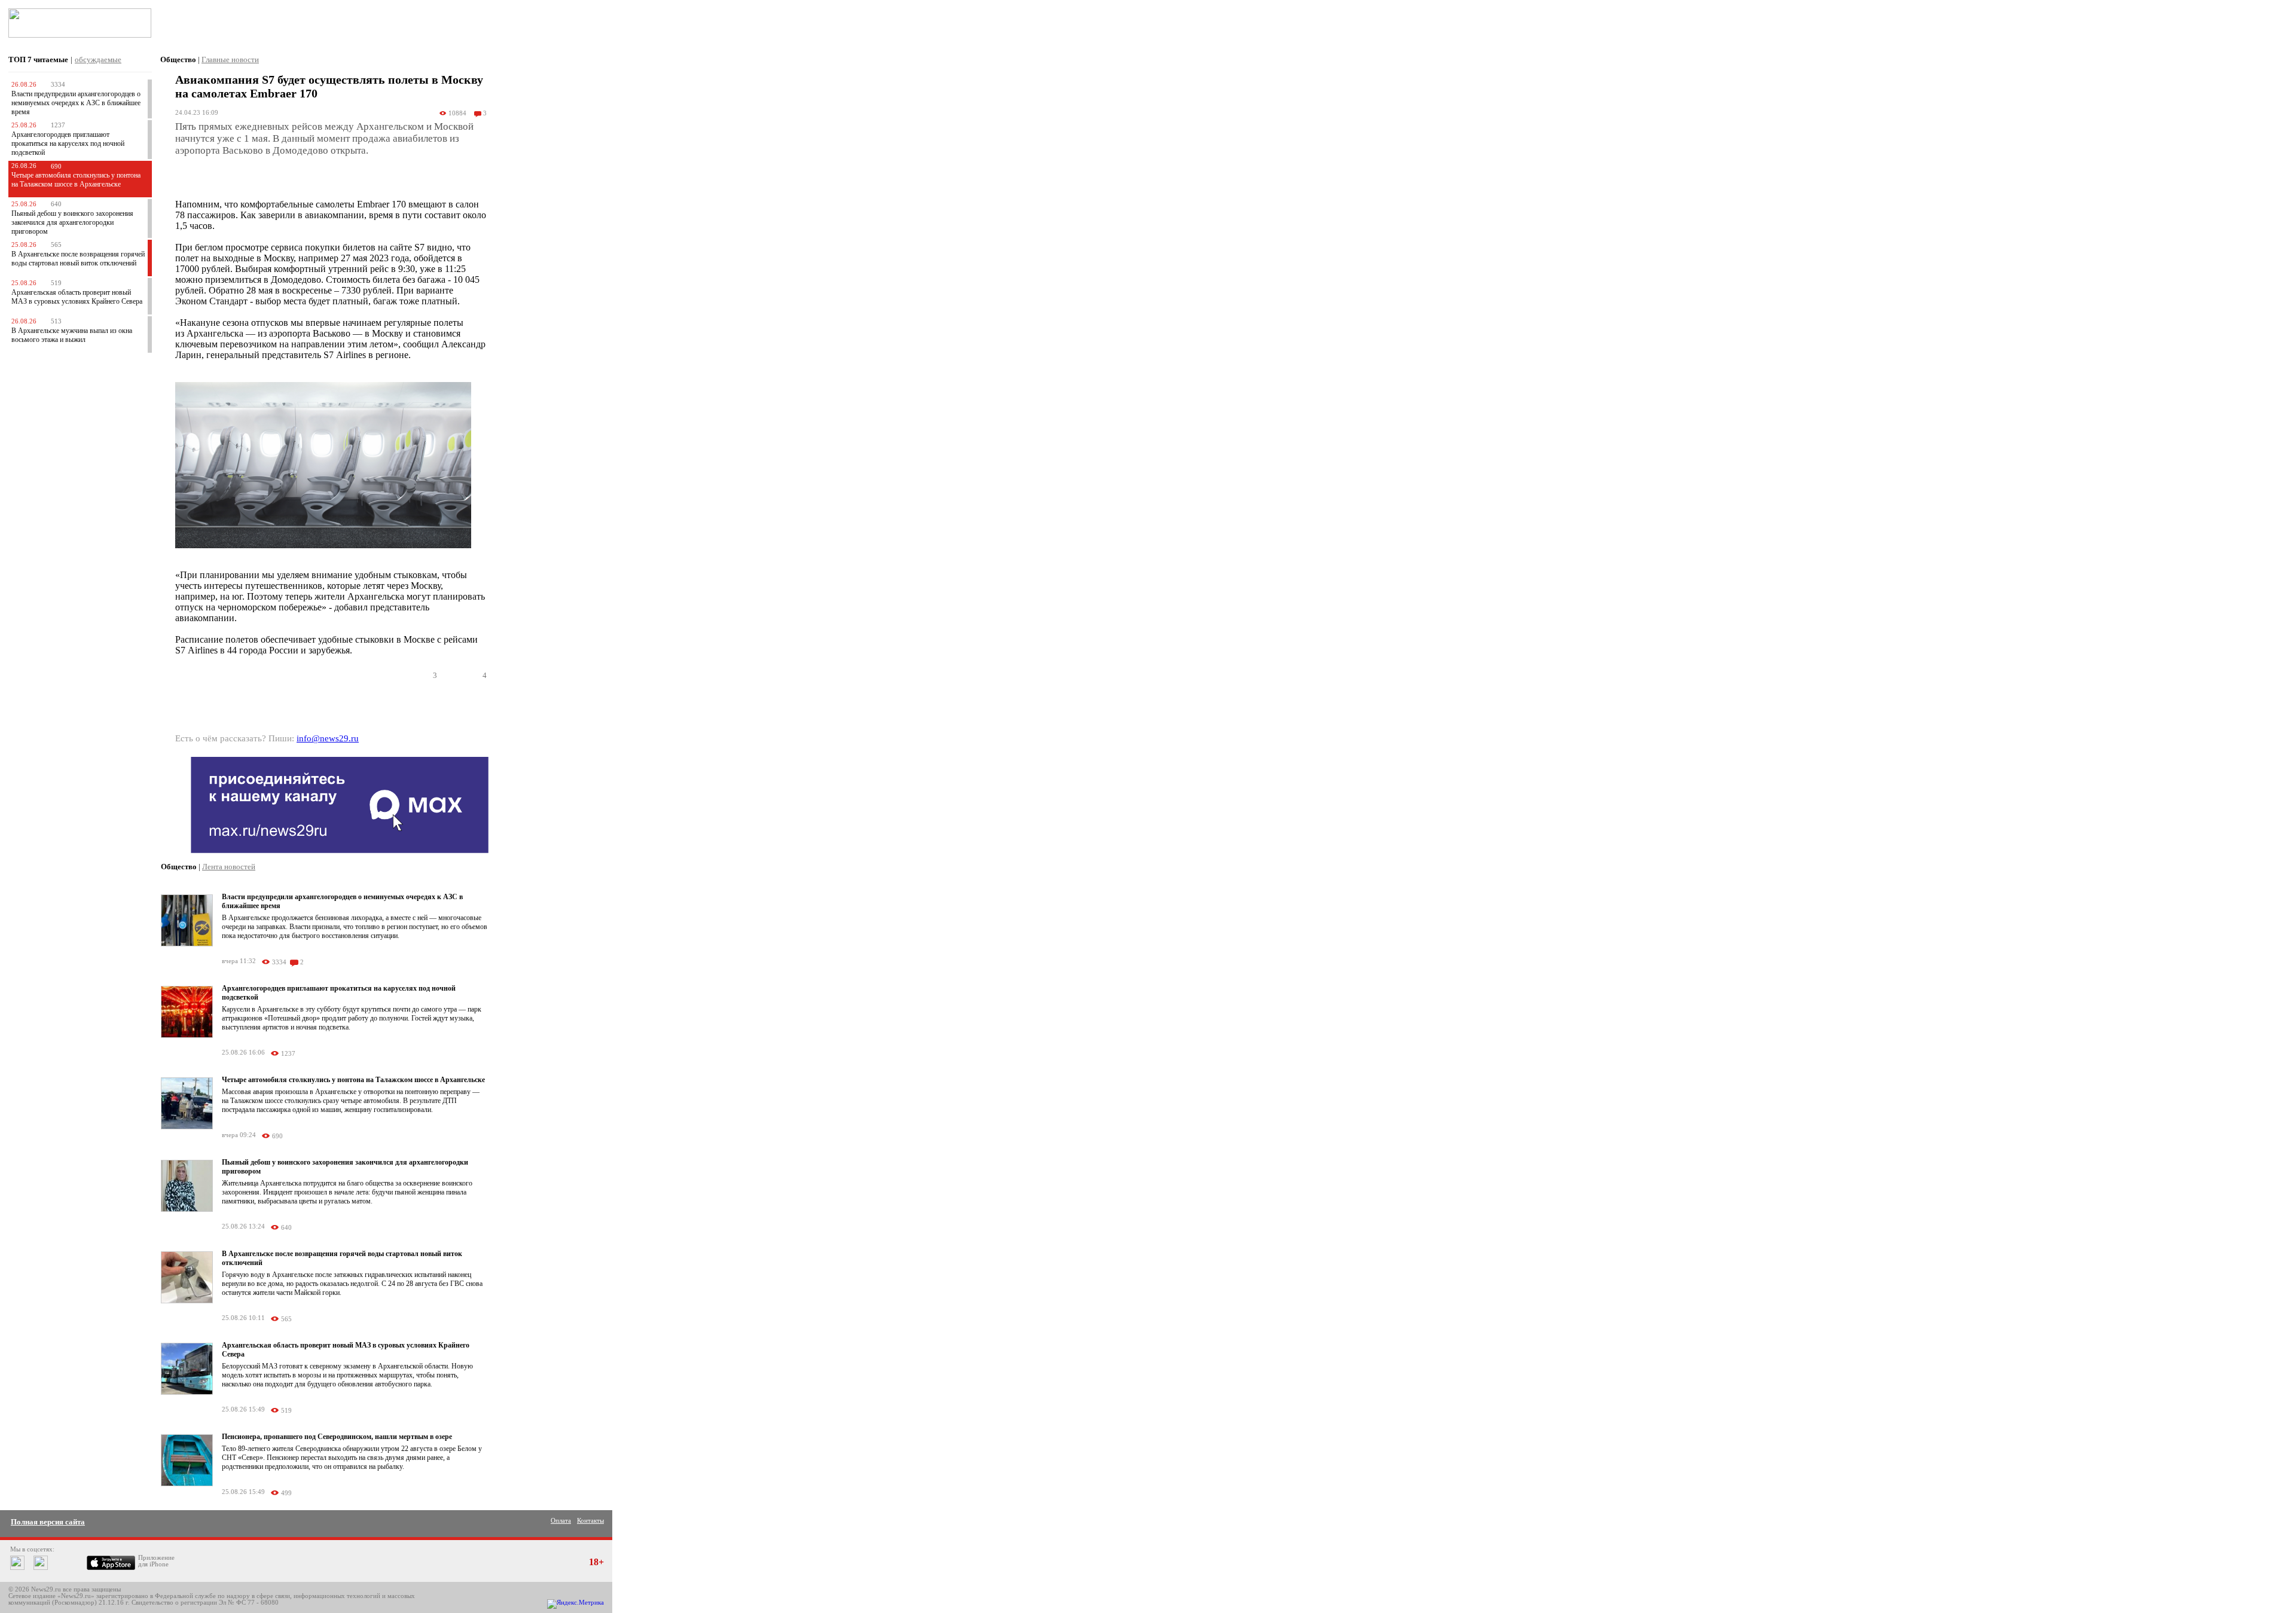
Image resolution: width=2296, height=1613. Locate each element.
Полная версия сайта (48, 1522)
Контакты (590, 1521)
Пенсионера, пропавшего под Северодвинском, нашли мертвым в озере (337, 1437)
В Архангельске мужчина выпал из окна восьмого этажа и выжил (72, 335)
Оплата (561, 1521)
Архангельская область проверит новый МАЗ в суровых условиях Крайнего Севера (77, 297)
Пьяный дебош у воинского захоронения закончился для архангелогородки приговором (72, 222)
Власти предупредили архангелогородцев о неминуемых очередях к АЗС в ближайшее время (76, 103)
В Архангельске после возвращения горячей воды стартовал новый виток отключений (78, 259)
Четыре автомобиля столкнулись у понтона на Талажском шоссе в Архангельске (76, 180)
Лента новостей (229, 867)
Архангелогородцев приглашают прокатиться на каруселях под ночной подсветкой (68, 143)
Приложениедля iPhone (156, 1561)
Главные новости (230, 59)
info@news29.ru (328, 738)
